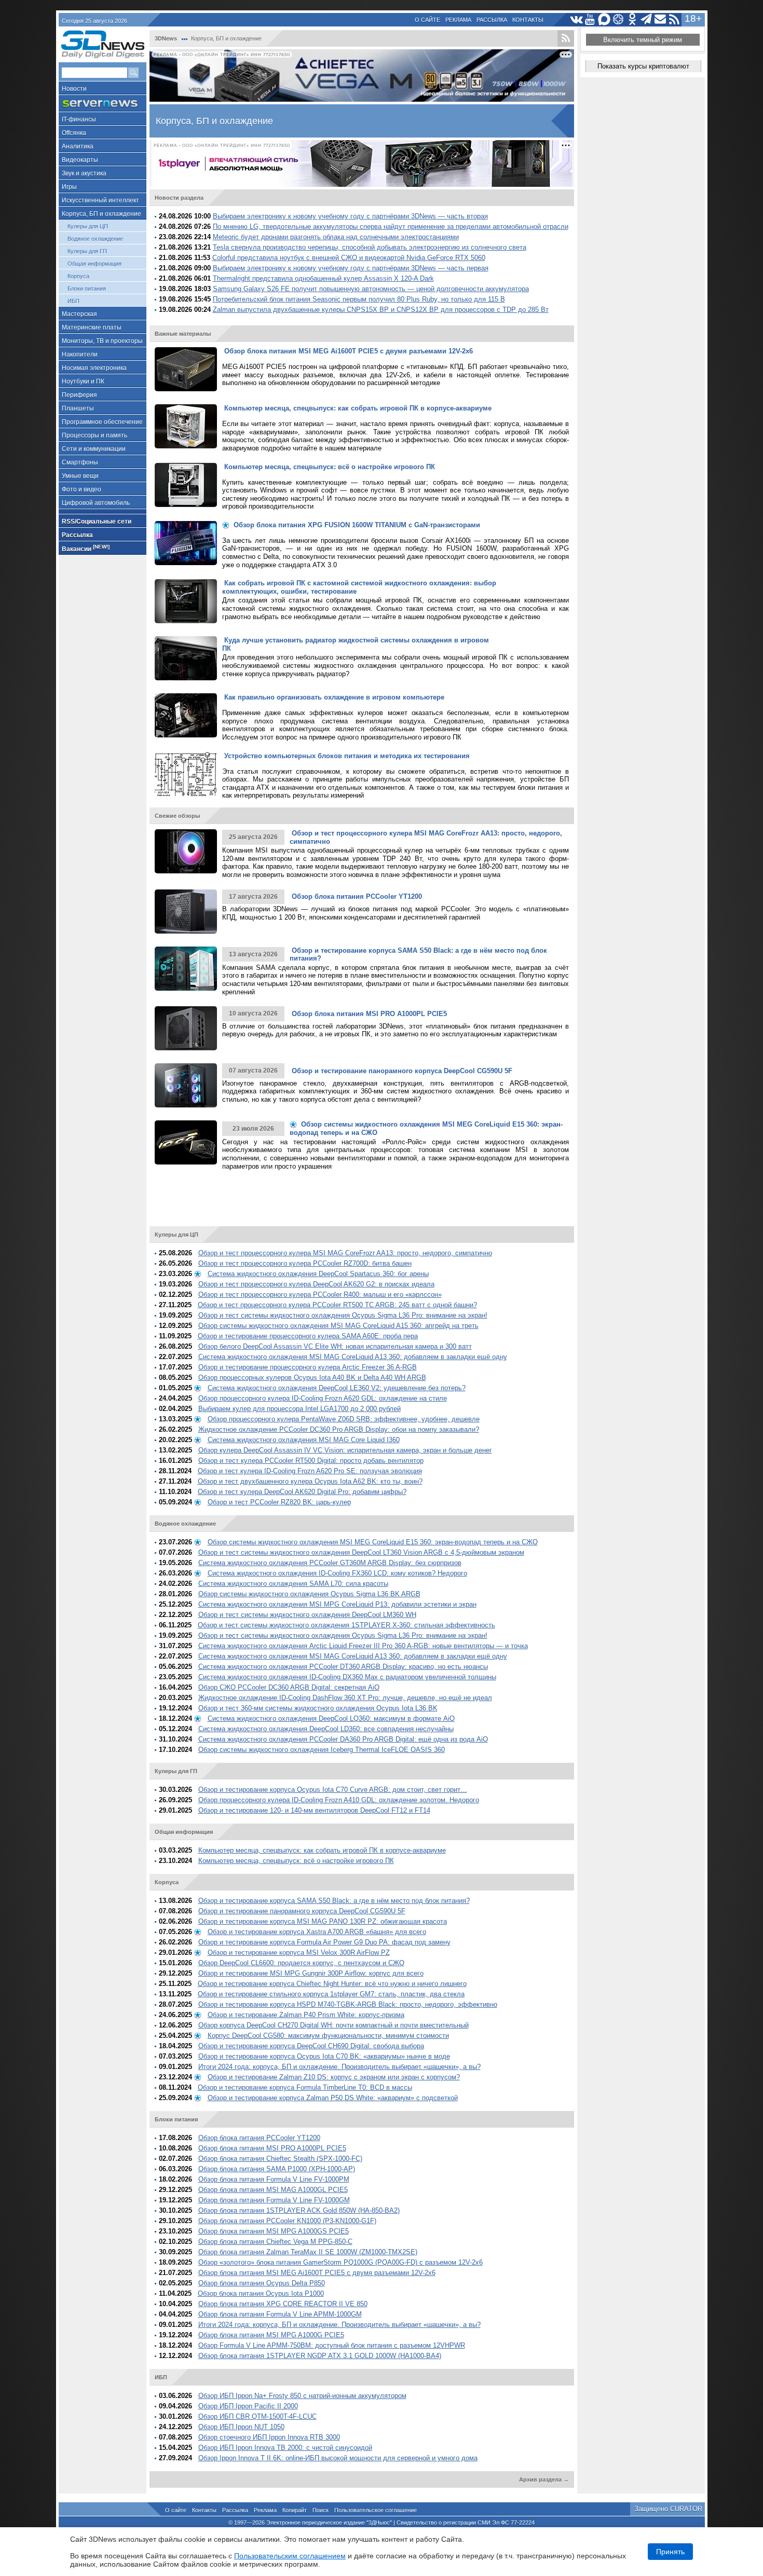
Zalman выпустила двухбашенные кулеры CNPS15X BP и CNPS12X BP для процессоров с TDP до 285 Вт (381, 310)
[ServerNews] (103, 104)
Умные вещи (80, 476)
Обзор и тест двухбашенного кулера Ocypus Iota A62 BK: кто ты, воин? (310, 1481)
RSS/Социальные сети (97, 522)
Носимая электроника (94, 368)
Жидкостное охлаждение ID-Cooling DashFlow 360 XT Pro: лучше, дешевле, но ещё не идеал (345, 1698)
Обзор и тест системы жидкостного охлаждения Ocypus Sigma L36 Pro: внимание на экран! (343, 1315)
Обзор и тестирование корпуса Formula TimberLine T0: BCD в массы (305, 2087)
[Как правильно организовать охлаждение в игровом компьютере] (186, 715)
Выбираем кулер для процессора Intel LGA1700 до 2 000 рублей (299, 1409)
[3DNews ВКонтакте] (576, 19)
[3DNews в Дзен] (618, 19)
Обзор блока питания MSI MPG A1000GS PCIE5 (274, 2231)
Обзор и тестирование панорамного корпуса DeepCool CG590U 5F (302, 1911)
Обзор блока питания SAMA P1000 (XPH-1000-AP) (277, 2169)
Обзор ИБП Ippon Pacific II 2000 (248, 2406)
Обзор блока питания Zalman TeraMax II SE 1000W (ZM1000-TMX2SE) (308, 2252)
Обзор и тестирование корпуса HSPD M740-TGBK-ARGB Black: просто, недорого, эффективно (348, 2004)
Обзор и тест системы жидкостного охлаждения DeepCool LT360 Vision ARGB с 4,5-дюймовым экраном (361, 1552)
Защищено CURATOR (668, 2509)
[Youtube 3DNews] (590, 19)
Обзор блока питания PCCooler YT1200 (259, 2138)
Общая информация (94, 264)
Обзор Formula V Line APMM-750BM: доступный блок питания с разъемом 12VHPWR (332, 2345)
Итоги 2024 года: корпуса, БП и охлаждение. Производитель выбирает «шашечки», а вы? (339, 2067)
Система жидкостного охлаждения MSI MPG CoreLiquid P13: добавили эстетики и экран (337, 1604)
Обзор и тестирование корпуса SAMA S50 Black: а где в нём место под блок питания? (334, 1901)
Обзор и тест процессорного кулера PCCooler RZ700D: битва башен (305, 1263)
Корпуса (78, 276)
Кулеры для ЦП (88, 226)
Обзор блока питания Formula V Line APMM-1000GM (280, 2314)
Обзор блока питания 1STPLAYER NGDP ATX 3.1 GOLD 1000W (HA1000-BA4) (320, 2356)
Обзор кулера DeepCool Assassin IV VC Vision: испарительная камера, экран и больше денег (345, 1450)
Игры (69, 187)
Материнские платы (92, 327)
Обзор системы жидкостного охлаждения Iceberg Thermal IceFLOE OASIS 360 (322, 1750)
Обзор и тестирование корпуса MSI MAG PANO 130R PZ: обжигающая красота (323, 1921)
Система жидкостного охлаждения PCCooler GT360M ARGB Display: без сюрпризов (330, 1563)
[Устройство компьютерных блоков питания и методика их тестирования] (186, 774)
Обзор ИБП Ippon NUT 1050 (241, 2427)
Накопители (80, 354)
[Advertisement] (360, 1201)
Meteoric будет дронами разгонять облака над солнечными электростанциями (336, 237)
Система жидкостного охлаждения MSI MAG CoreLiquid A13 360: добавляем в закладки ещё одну (353, 1357)
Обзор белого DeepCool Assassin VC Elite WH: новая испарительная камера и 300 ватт (335, 1346)
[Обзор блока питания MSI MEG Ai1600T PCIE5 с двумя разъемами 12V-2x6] (186, 369)
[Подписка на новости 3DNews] (660, 19)
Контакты (528, 20)
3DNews (166, 38)
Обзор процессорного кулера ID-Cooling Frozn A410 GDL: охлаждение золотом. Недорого (339, 1800)
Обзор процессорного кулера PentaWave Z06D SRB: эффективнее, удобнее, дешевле (344, 1419)
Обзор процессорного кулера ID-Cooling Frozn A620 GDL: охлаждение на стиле (323, 1398)
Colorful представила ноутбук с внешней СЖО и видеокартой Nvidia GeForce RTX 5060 (349, 258)
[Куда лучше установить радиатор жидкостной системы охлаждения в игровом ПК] (186, 658)
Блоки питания (87, 289)
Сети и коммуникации (94, 449)
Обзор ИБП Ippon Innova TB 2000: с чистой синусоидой (285, 2448)
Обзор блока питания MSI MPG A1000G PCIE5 (271, 2335)
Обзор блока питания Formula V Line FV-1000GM (274, 2200)
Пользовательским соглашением (290, 2556)
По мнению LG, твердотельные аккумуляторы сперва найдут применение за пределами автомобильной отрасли (391, 227)
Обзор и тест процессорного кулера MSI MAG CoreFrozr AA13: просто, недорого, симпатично (345, 1253)
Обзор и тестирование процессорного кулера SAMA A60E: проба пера (308, 1336)
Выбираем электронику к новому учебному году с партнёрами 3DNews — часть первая (351, 268)
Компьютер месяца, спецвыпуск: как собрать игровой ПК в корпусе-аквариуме (322, 1850)
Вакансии (86, 548)
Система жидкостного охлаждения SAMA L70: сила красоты (293, 1584)
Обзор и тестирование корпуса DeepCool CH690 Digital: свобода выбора (311, 2046)
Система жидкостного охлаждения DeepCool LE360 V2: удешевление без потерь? (337, 1388)
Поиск (321, 2510)
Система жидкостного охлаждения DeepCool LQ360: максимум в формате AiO (331, 1718)
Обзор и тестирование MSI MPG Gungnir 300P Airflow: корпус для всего (311, 1973)
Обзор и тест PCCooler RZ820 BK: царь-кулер (279, 1502)
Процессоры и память (94, 435)
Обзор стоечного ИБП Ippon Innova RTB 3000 (269, 2437)
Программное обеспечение (102, 422)
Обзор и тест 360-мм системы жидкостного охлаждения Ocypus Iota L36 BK (318, 1708)
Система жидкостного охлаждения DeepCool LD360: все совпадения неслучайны (326, 1729)
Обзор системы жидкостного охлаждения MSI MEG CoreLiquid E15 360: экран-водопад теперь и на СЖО (373, 1542)
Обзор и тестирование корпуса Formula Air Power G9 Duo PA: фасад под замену (324, 1942)
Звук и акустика (84, 173)
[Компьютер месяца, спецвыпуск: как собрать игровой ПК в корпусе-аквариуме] (186, 426)
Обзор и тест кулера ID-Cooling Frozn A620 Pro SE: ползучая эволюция (310, 1471)
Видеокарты (80, 160)
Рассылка (492, 20)
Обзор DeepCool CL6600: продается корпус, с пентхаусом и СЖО (301, 1963)
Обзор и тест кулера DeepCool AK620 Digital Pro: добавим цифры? (302, 1492)
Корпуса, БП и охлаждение (101, 214)
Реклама (458, 20)
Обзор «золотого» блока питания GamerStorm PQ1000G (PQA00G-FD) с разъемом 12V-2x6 (340, 2262)
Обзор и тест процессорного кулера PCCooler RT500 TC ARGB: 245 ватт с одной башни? (337, 1305)
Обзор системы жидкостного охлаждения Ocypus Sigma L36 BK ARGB (309, 1594)
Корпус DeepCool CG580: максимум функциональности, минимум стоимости (328, 2036)
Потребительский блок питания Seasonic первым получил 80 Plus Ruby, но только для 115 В (359, 299)
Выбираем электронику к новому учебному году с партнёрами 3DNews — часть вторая (350, 216)
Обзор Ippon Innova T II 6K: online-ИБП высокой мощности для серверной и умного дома (338, 2458)
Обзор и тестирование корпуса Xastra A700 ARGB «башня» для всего (317, 1932)
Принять (670, 2552)
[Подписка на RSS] (675, 19)
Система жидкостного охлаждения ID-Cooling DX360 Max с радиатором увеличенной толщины (347, 1677)
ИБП (73, 301)
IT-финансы (79, 119)
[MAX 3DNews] (604, 19)
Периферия (79, 395)
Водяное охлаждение (95, 239)
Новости (74, 89)
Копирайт (295, 2510)
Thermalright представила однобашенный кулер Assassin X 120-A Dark (323, 278)
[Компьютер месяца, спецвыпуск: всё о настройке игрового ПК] (186, 485)
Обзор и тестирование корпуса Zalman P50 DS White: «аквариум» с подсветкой (333, 2098)
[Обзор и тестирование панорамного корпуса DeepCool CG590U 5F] (186, 1085)
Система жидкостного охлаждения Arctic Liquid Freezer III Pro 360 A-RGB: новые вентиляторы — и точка (363, 1646)
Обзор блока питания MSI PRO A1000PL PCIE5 (272, 2148)
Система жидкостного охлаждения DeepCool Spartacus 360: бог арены (318, 1274)
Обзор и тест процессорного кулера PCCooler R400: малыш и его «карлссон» (320, 1294)
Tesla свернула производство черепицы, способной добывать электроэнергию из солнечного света (370, 247)
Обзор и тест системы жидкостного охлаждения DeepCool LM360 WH (307, 1615)
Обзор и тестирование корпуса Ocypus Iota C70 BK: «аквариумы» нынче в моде (324, 2056)
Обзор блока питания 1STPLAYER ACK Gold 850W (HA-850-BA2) (299, 2210)
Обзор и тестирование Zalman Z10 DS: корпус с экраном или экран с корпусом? (334, 2077)
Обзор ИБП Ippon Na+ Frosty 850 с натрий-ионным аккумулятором (302, 2396)
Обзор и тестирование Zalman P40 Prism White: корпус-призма (306, 2015)
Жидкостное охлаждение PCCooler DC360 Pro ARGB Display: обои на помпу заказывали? (339, 1429)
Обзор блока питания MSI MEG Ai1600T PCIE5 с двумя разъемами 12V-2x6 (317, 2273)
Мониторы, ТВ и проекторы (102, 341)
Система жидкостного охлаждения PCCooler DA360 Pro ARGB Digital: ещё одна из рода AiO (343, 1739)
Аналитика (78, 146)
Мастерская (79, 314)
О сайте (427, 20)
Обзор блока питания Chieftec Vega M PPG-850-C (275, 2242)
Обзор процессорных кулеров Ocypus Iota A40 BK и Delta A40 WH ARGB (312, 1378)
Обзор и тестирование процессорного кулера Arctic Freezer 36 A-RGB (308, 1367)
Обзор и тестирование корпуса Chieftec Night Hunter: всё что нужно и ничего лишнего (332, 1984)
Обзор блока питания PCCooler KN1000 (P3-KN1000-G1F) (287, 2221)
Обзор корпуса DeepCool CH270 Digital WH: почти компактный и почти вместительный (333, 2025)
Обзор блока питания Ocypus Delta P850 (262, 2283)
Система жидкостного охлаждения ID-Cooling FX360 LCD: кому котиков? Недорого (337, 1573)
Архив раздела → (544, 2479)
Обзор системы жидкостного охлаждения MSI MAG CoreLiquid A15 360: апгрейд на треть (338, 1326)
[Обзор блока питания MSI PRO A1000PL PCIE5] (186, 1028)
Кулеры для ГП (87, 251)
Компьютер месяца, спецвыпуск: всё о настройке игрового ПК (296, 1861)
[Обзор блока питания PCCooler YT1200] (186, 912)
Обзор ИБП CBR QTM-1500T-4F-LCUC (257, 2416)
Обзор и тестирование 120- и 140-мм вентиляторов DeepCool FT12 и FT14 (314, 1810)
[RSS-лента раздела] (566, 38)
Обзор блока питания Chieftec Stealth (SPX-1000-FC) (280, 2159)
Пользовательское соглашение (376, 2510)
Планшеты (78, 408)
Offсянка (74, 133)
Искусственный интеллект (100, 200)
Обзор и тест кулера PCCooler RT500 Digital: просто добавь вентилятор (311, 1461)
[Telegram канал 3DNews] (646, 19)
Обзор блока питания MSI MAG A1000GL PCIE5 (273, 2190)
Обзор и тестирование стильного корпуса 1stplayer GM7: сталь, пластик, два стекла (331, 1994)
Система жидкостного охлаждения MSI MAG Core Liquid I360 (304, 1440)
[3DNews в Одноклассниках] (632, 19)
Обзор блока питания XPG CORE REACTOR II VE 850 (283, 2304)
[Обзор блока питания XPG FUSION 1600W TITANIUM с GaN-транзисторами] (186, 543)
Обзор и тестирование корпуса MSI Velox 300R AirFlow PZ (299, 1952)
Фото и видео (81, 489)
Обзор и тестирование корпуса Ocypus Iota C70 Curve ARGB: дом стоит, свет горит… (333, 1790)
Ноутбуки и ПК (83, 381)
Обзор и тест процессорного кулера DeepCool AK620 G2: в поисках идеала (316, 1284)
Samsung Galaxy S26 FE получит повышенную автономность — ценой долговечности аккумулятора (371, 289)
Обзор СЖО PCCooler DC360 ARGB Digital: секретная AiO (289, 1687)
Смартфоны (80, 462)
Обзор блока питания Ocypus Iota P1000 (261, 2293)
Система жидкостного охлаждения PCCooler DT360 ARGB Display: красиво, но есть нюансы (343, 1667)
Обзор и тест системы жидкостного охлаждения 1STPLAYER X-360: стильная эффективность (346, 1625)
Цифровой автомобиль (96, 503)
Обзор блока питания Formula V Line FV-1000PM (274, 2179)
